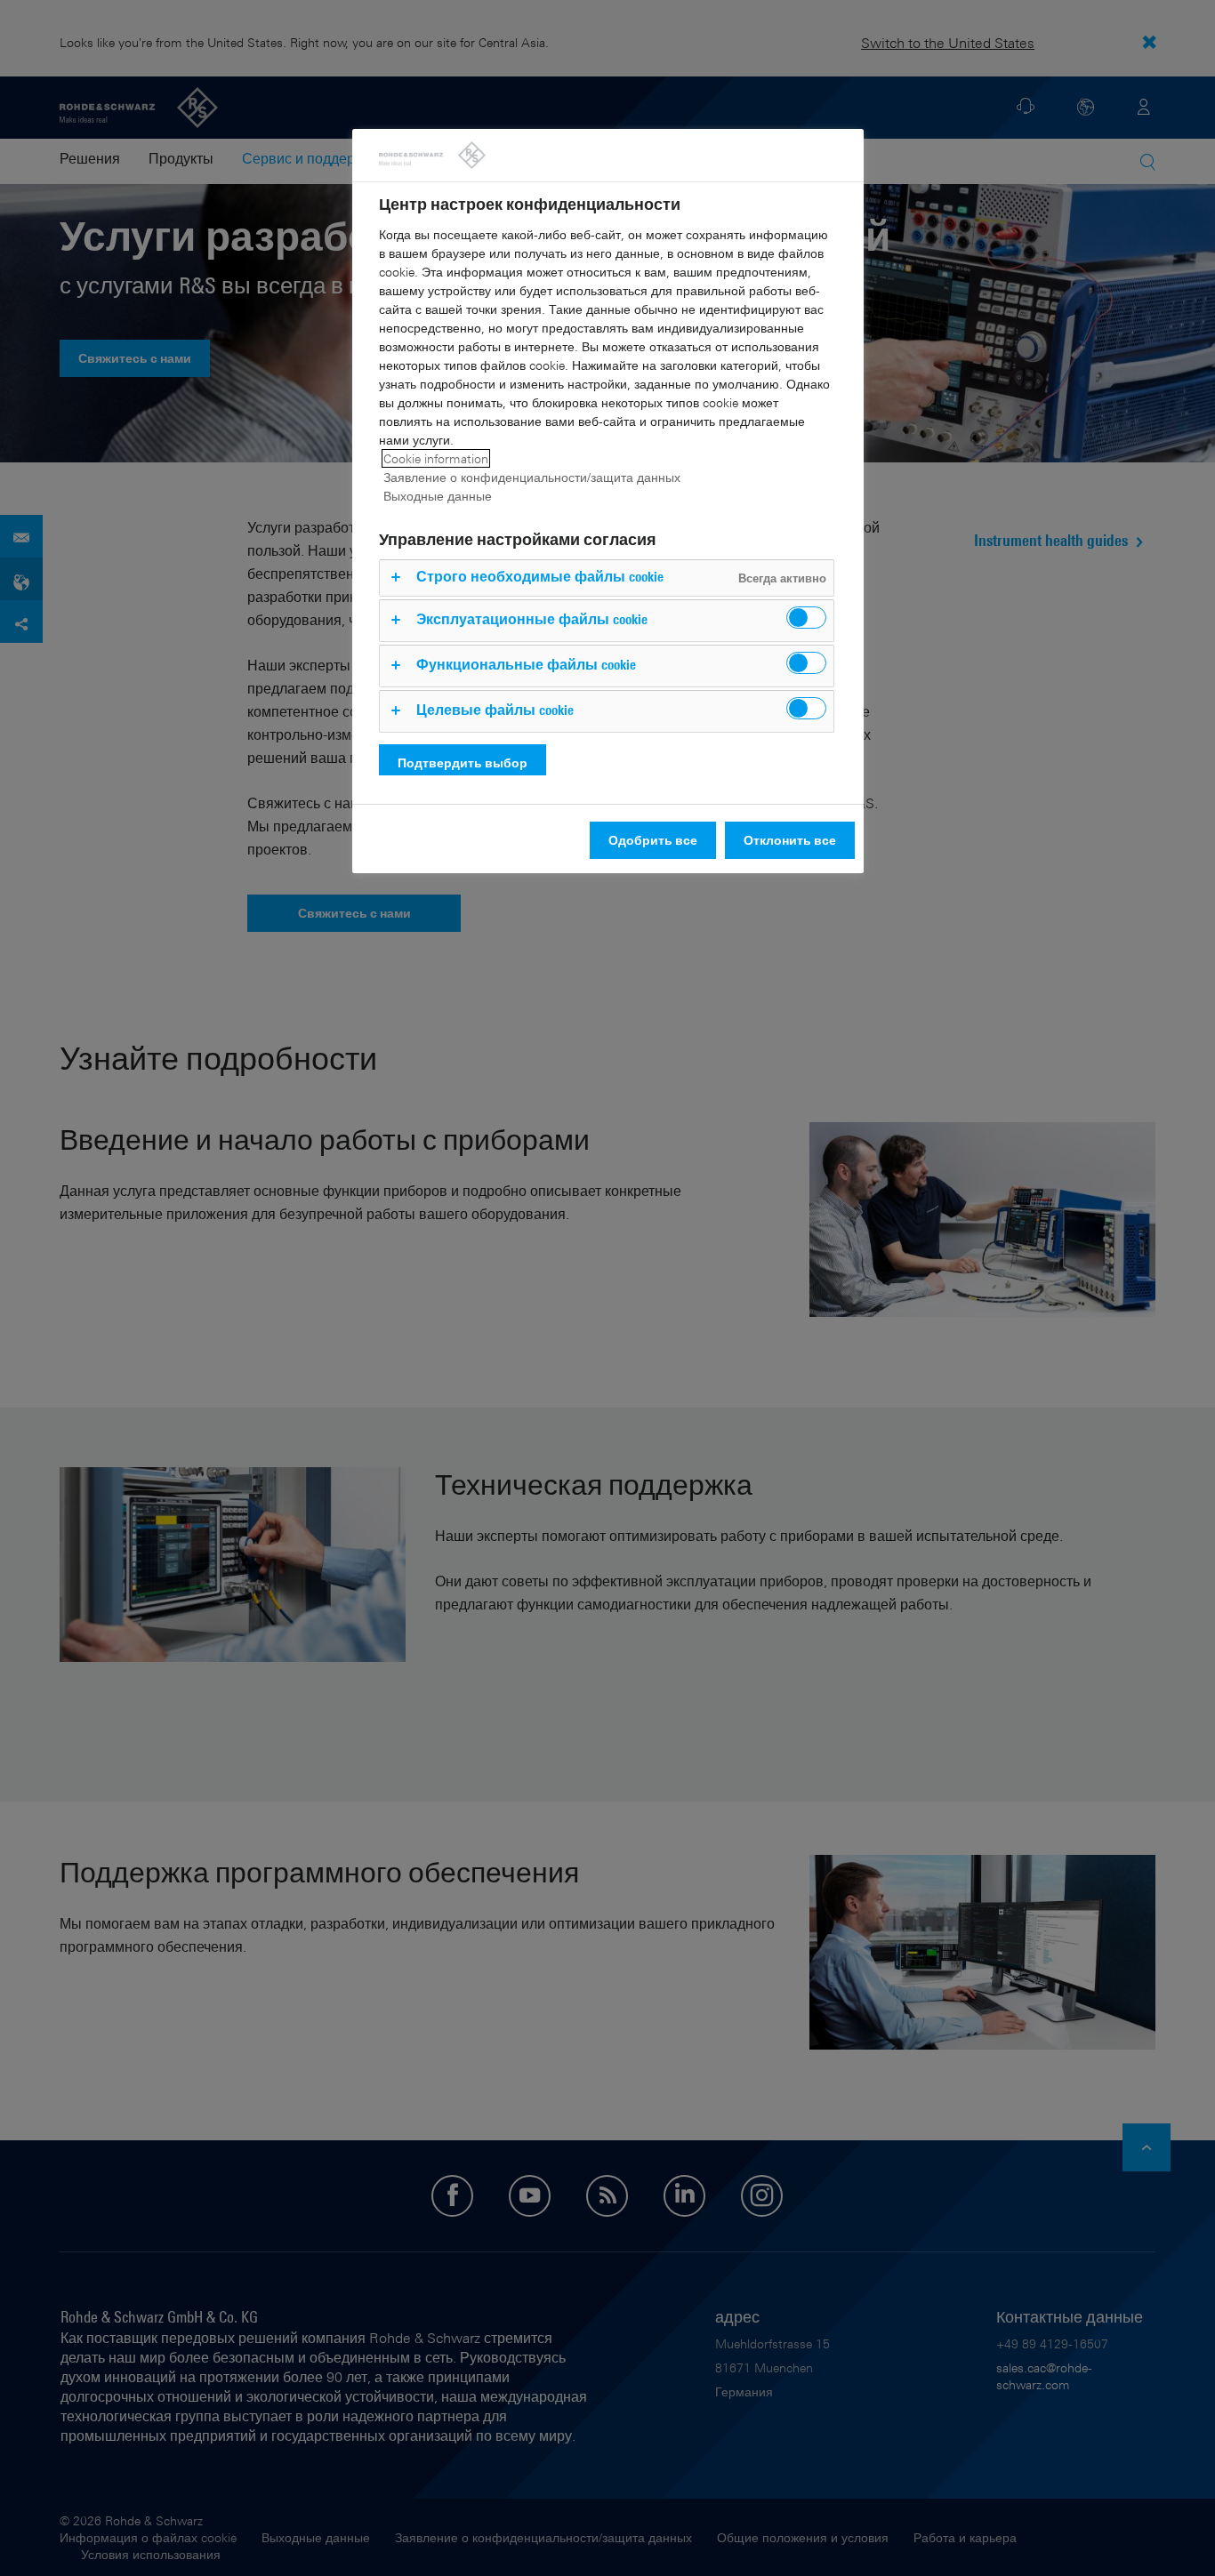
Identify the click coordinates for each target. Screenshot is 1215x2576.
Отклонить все (790, 840)
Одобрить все (653, 840)
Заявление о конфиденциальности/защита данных (532, 477)
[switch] (806, 618)
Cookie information (436, 458)
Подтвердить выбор (463, 762)
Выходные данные (438, 496)
